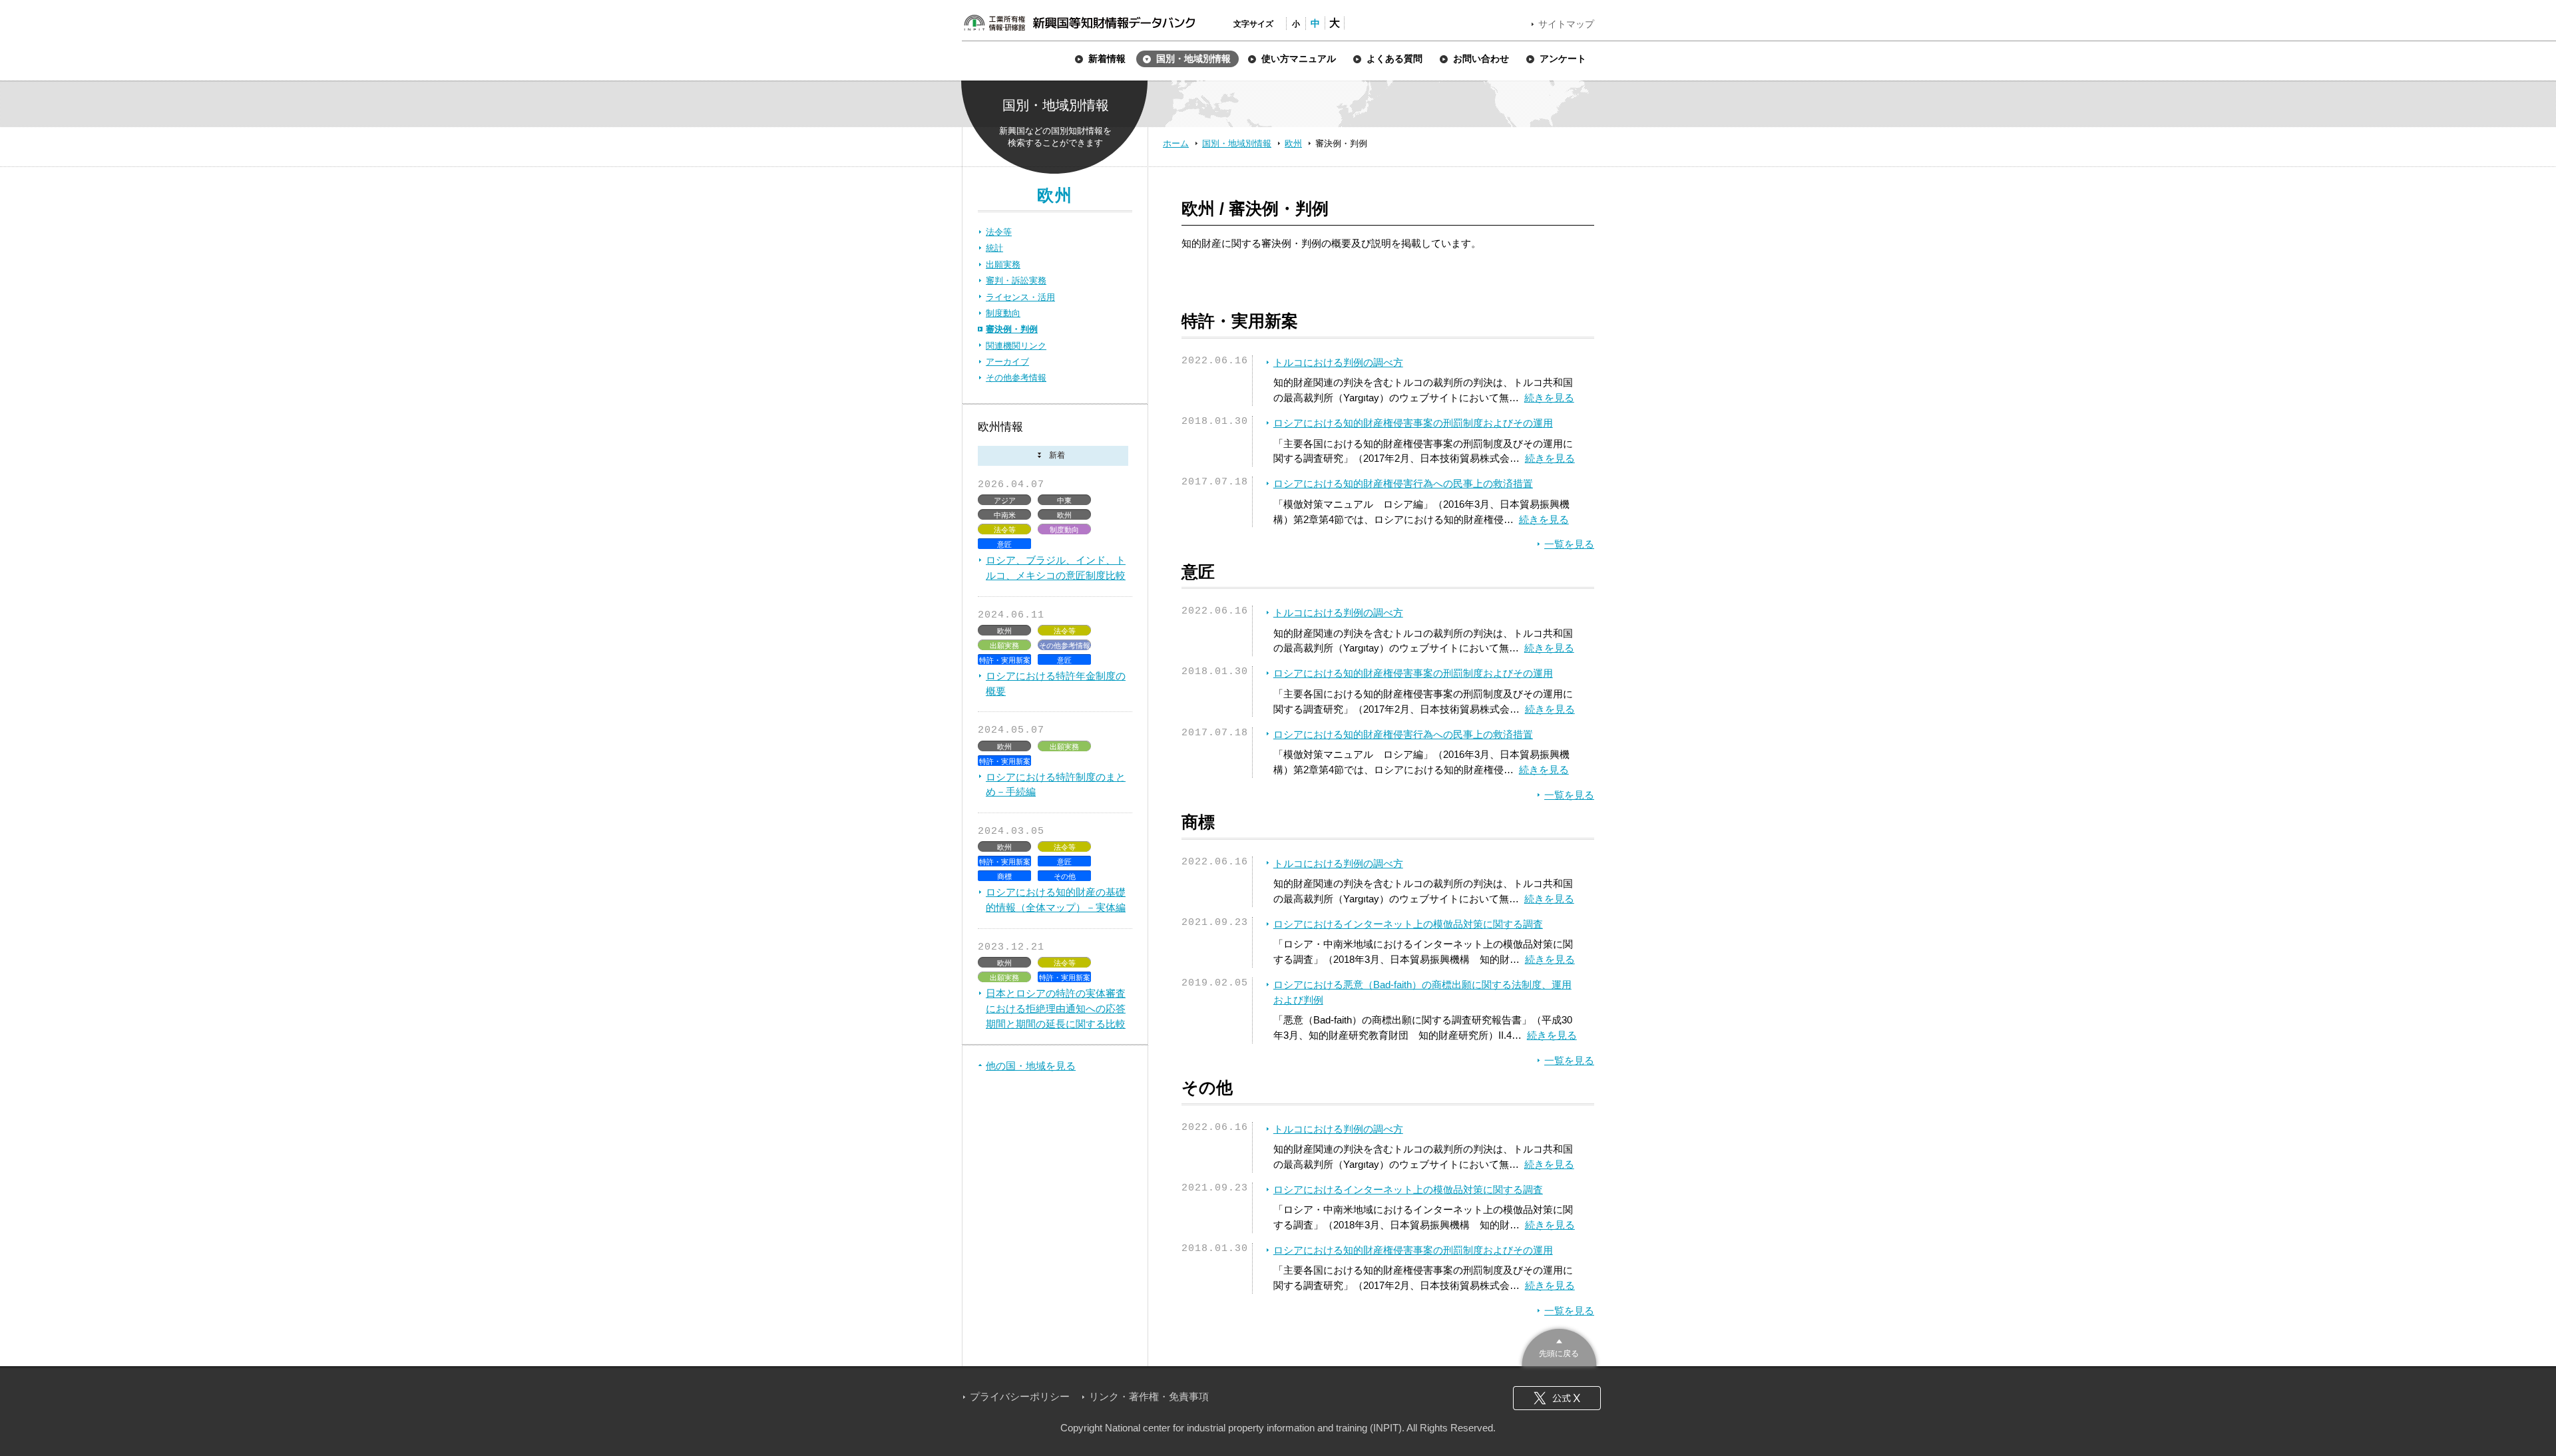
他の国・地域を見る (1031, 1066)
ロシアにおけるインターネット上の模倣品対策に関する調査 (1408, 924)
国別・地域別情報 (1237, 143)
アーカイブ (1007, 362)
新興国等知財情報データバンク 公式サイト (1079, 23)
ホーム (1176, 143)
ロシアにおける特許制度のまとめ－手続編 (1056, 785)
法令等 (999, 232)
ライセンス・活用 (1020, 297)
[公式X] (1557, 1398)
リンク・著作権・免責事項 (1149, 1396)
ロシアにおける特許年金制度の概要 (1056, 683)
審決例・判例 (1012, 329)
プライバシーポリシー (1020, 1396)
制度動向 (1003, 313)
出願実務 (1003, 265)
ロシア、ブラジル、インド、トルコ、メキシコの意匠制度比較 (1056, 568)
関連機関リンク (1016, 346)
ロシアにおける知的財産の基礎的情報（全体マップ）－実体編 (1056, 900)
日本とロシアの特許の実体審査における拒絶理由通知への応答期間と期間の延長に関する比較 (1056, 1008)
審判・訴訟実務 (1016, 280)
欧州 (1293, 143)
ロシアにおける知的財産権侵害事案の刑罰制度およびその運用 (1413, 423)
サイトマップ (1566, 24)
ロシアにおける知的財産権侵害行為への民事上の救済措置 (1403, 483)
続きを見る (1549, 398)
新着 (1053, 456)
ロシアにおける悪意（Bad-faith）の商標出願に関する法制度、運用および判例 (1422, 992)
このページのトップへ (1559, 1346)
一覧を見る (1569, 544)
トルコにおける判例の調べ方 (1338, 362)
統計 (994, 248)
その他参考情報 (1016, 378)
